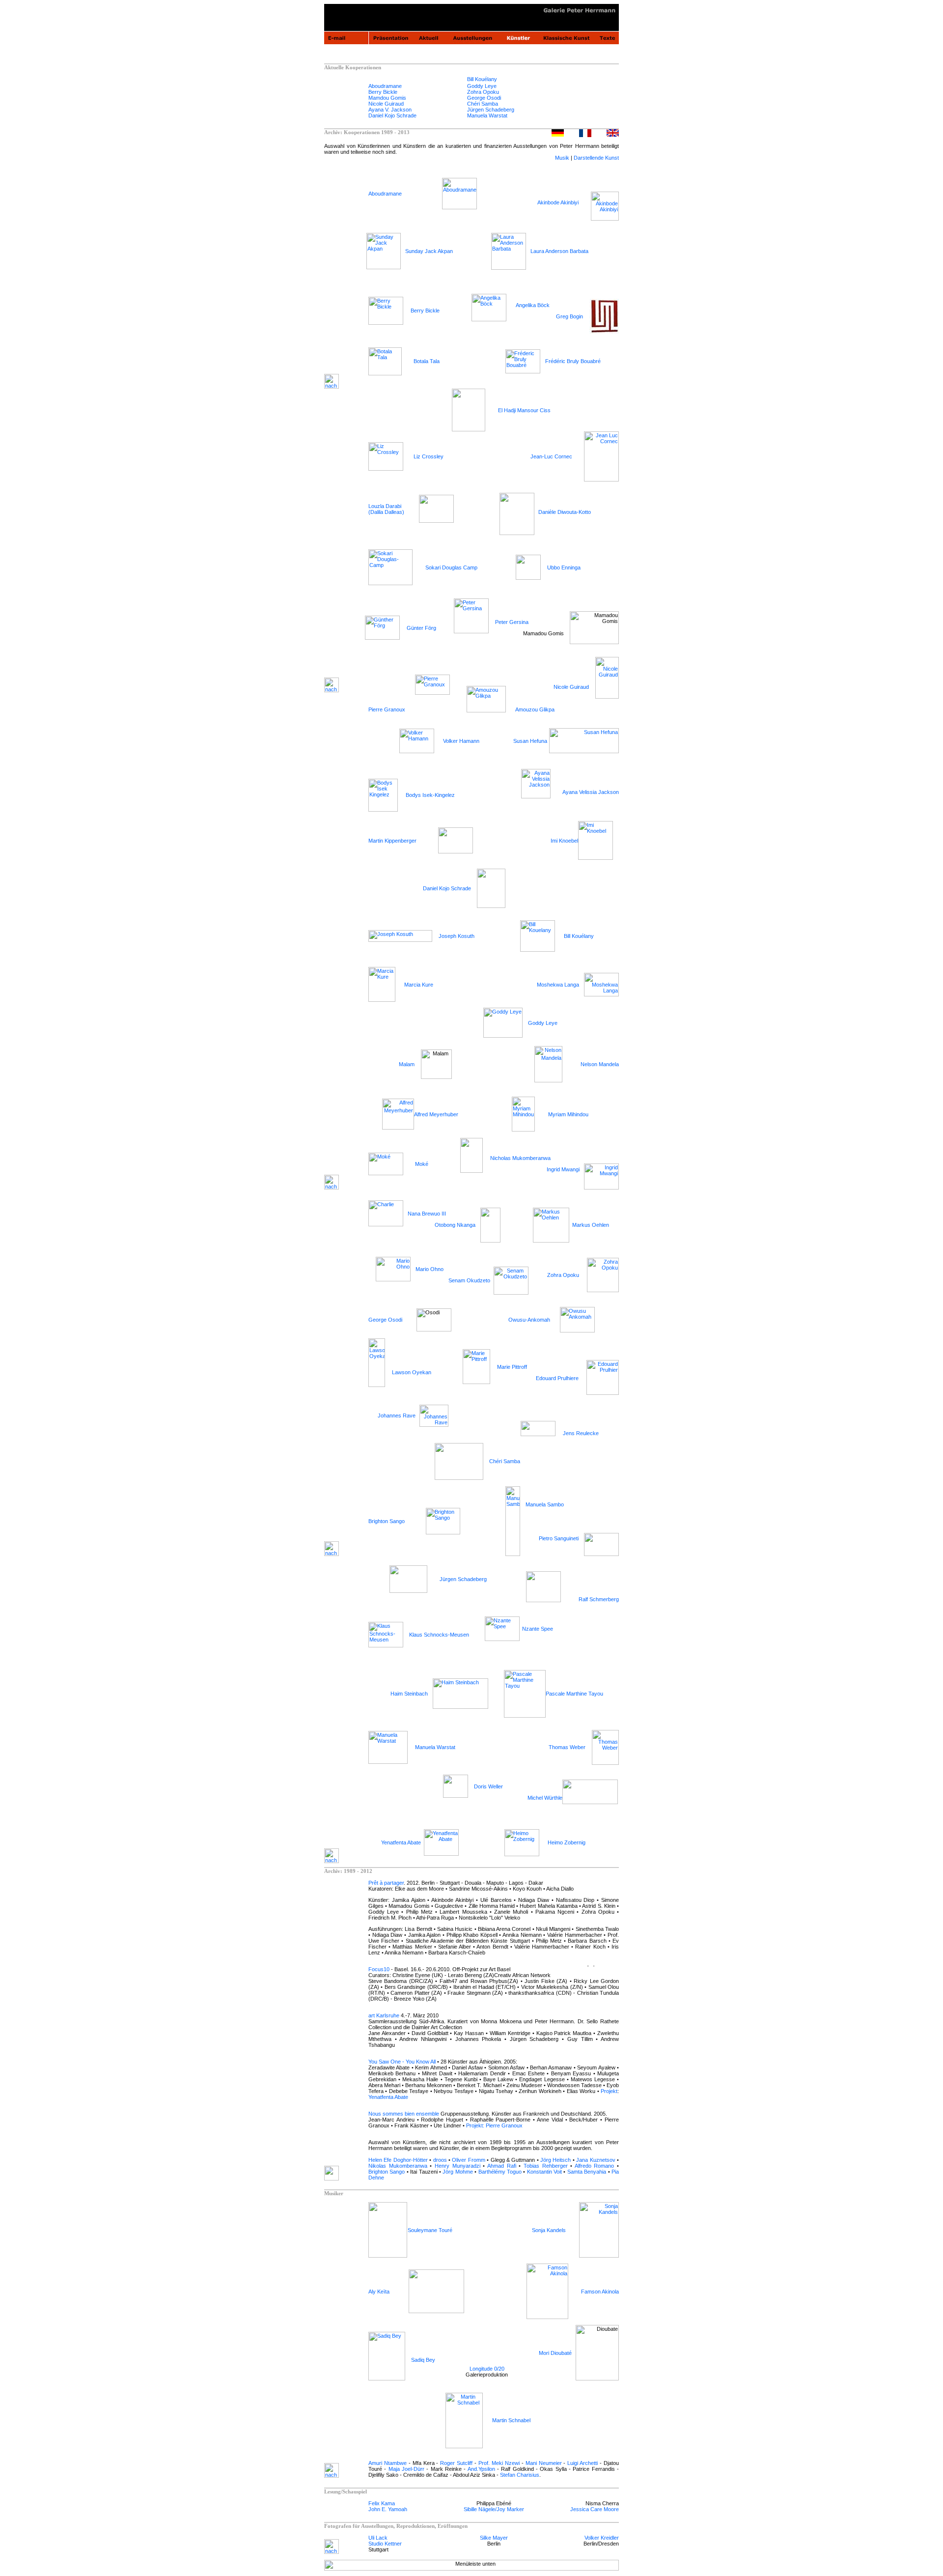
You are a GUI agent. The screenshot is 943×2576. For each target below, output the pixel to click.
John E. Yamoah (388, 2509)
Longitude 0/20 (487, 2369)
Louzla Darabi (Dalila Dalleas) (386, 509)
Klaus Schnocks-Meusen (439, 1635)
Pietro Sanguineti (559, 1538)
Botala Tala (427, 361)
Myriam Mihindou (568, 1114)
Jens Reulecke (581, 1433)
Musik (562, 158)
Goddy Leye (482, 86)
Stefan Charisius (520, 2475)
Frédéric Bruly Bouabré (573, 361)
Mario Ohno (430, 1269)
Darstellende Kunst (596, 158)
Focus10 (379, 1969)
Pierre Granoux (387, 709)
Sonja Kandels (549, 2230)
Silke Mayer (494, 2538)
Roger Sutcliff (456, 2463)
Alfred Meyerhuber (437, 1114)
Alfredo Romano (595, 2166)
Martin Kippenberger (392, 841)
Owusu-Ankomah (529, 1320)
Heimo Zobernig (567, 1842)
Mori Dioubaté (555, 2353)
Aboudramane (385, 86)
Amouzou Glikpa (535, 709)
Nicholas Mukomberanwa (520, 1158)
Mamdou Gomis (387, 98)
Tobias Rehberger (546, 2166)
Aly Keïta (379, 2292)
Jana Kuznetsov (596, 2160)
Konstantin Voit (544, 2172)
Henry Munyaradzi (458, 2166)
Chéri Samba (483, 104)
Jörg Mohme (458, 2172)
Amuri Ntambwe (388, 2463)
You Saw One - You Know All (402, 2062)
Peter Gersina (512, 622)
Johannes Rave (397, 1415)
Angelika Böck (533, 305)
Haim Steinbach (409, 1694)
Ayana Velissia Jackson (591, 792)
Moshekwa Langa (558, 985)
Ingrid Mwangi (563, 1169)
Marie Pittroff (512, 1367)
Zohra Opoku (483, 92)
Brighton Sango (387, 1521)
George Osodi (484, 98)
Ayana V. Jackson (390, 110)
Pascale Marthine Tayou (574, 1694)
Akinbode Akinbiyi (558, 202)
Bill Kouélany (482, 79)
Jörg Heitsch (555, 2160)
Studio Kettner (385, 2544)
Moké (422, 1164)
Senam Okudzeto (469, 1280)
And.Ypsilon (481, 2469)
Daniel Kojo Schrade (392, 115)
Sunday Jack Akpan (429, 251)
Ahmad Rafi (500, 2166)
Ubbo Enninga (564, 567)
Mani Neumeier (544, 2463)
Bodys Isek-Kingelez (430, 795)
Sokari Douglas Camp (451, 567)
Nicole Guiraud (386, 104)
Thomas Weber (567, 1747)
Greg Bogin (569, 316)
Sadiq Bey (423, 2360)
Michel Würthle (545, 1798)
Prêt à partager (386, 1883)
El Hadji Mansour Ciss (524, 410)
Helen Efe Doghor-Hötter (398, 2160)
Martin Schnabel (511, 2420)
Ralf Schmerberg (599, 1599)
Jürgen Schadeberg (491, 110)
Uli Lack (378, 2538)
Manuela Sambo (545, 1504)
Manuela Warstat (487, 115)
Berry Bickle (383, 92)
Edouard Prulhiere (557, 1378)
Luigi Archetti (582, 2463)
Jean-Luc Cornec (551, 456)
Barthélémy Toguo (500, 2172)
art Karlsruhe (384, 2015)
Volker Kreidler (602, 2538)
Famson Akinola (600, 2292)
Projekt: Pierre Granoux (494, 2125)
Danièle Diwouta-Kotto (565, 512)
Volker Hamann (461, 741)
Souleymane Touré (430, 2230)
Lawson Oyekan (412, 1372)
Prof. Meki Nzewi (499, 2463)
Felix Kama (382, 2503)
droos (440, 2160)
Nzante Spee (538, 1629)
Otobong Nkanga (455, 1225)
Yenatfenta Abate (401, 1842)
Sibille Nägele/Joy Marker (494, 2509)
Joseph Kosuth (457, 936)
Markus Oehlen (591, 1225)
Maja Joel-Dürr (406, 2469)
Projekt (609, 2091)
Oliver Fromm (468, 2160)
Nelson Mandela (600, 1064)
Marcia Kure (419, 985)
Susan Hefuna (530, 741)
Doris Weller (488, 1786)
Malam (407, 1064)
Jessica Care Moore (595, 2509)
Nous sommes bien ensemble (404, 2114)
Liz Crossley (429, 456)
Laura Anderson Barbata (559, 251)
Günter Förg (421, 628)
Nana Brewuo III (427, 1214)
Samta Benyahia (587, 2172)
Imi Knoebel (564, 841)
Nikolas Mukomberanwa (398, 2166)
